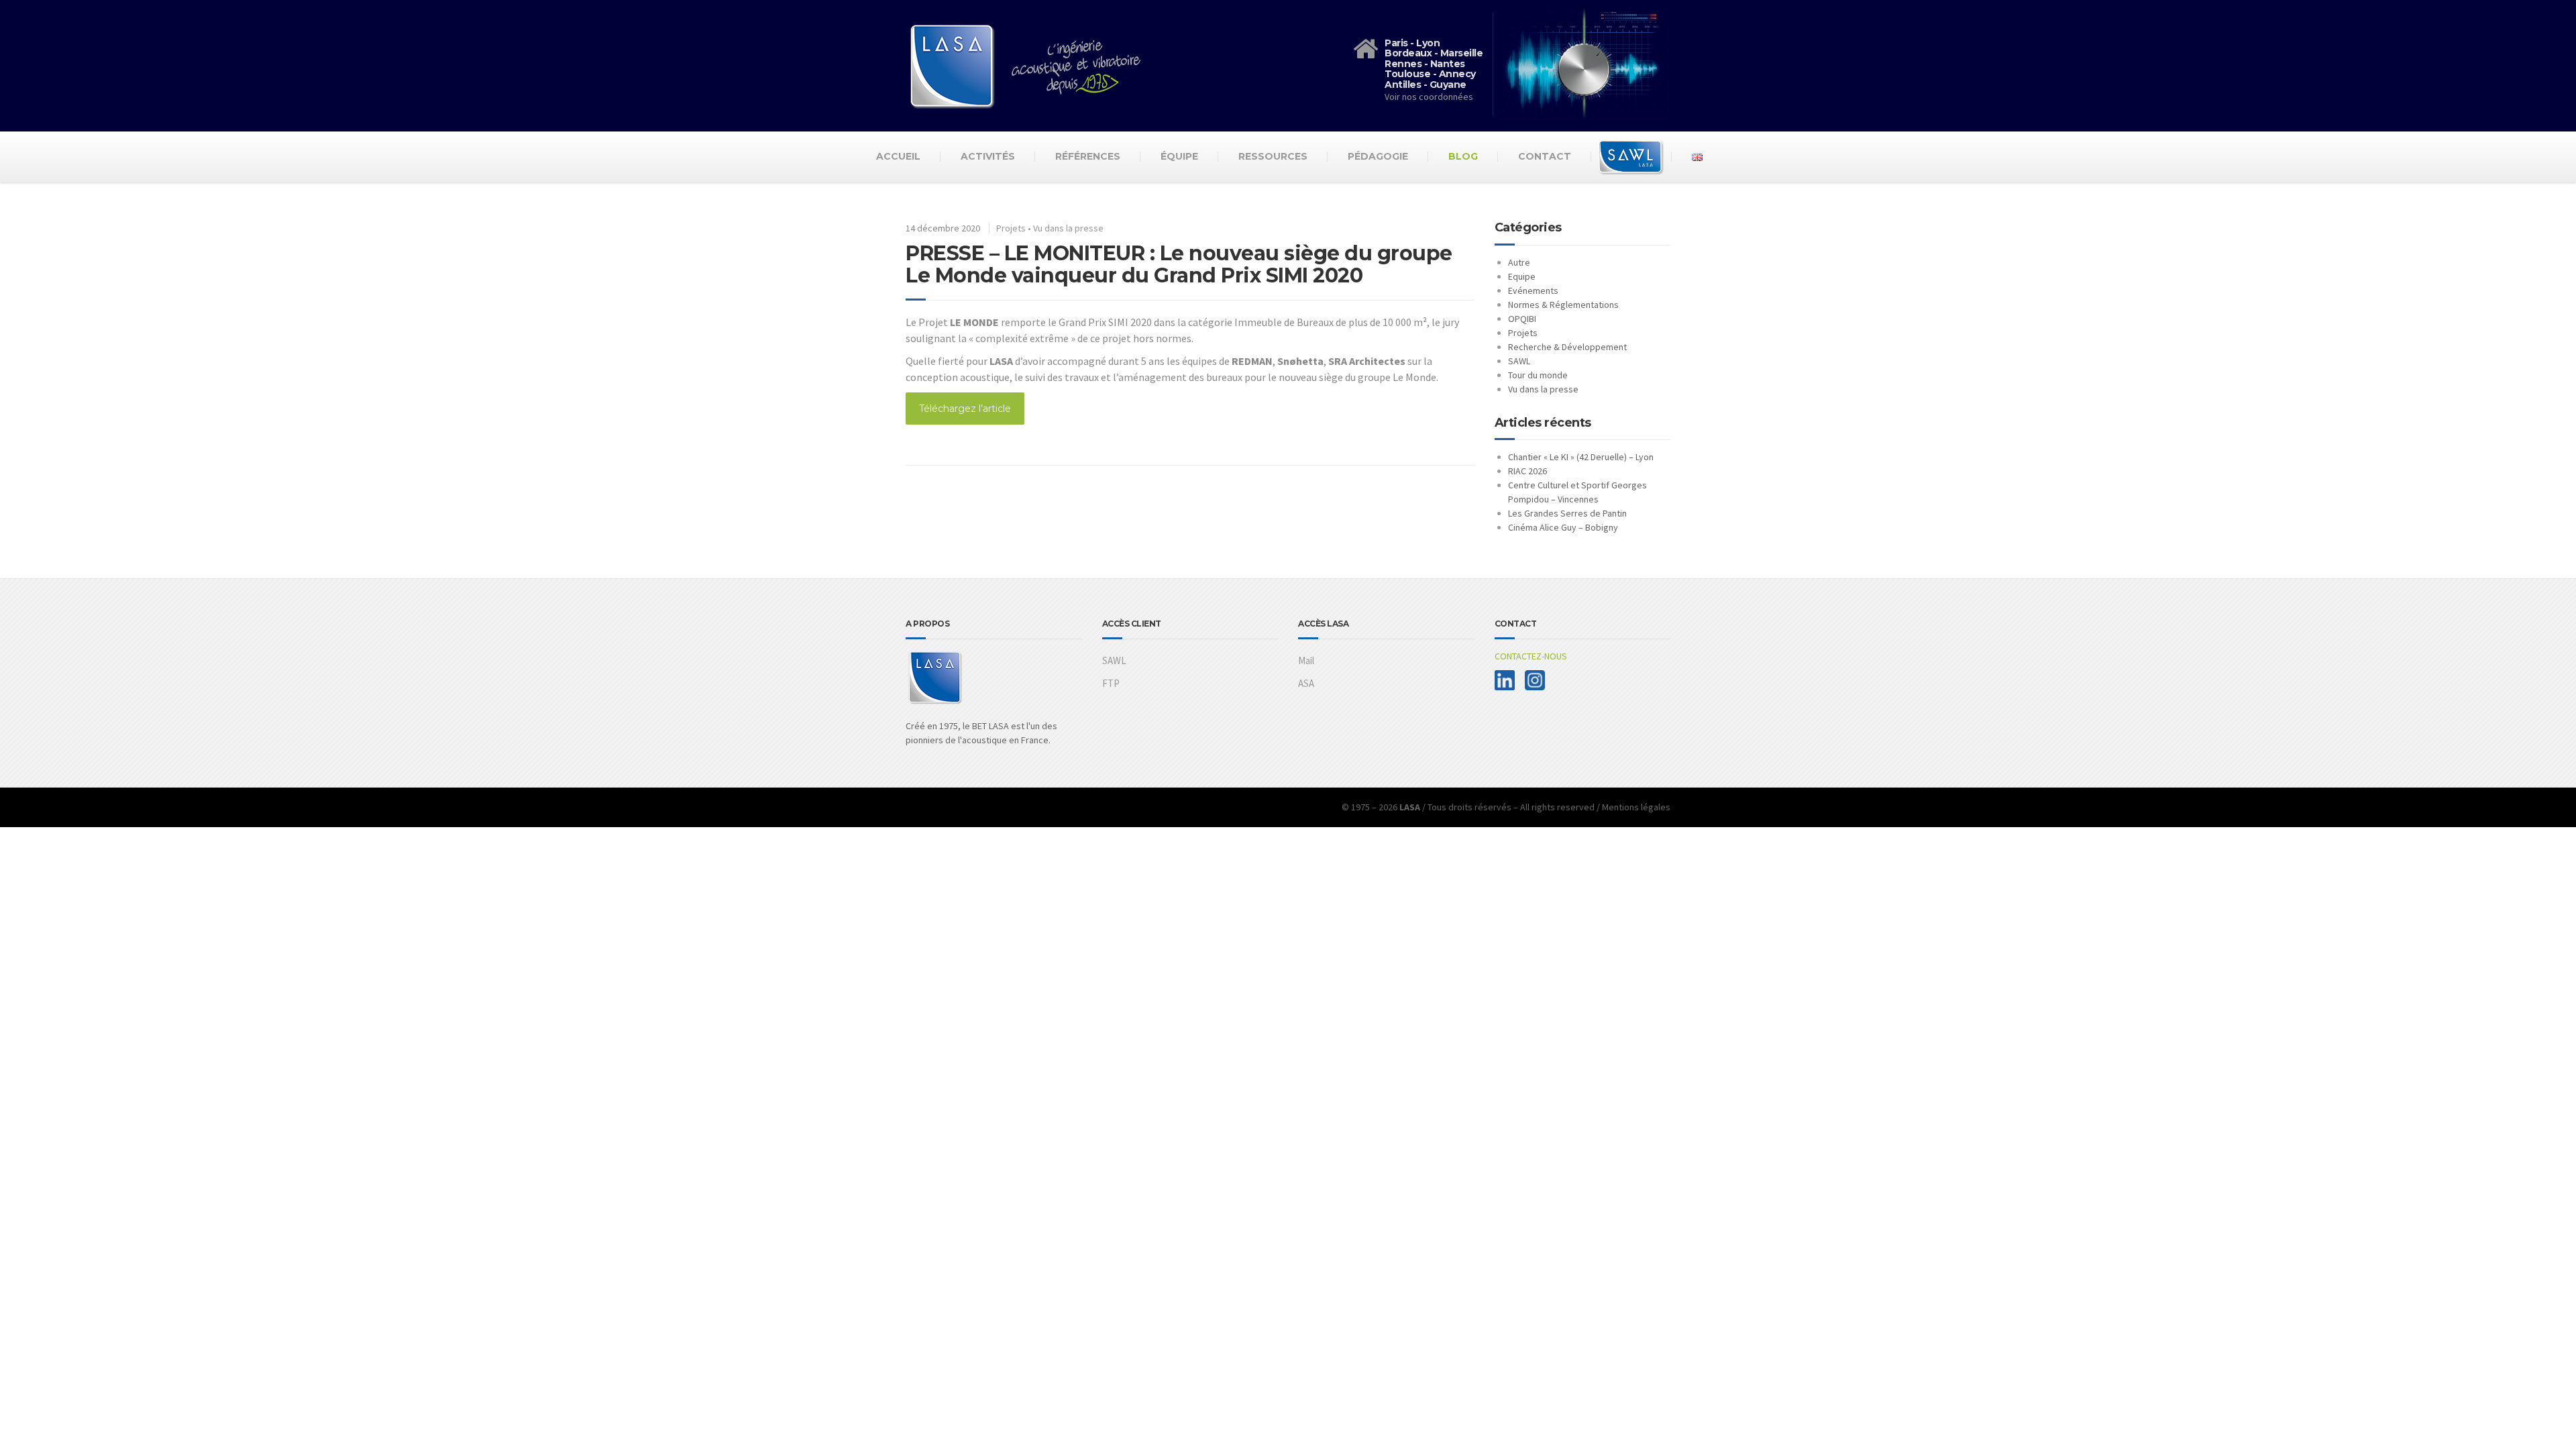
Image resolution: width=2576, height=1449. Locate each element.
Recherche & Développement (1567, 347)
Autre (1519, 262)
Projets (1011, 228)
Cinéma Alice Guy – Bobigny (1563, 527)
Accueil (898, 156)
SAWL (1519, 361)
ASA (1306, 683)
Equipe (1522, 276)
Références (1088, 156)
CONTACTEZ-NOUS (1531, 656)
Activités (988, 156)
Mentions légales (1636, 807)
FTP (1111, 683)
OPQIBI (1522, 319)
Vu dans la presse (1068, 228)
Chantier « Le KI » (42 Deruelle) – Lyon (1581, 457)
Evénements (1533, 290)
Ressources (1273, 156)
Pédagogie (1378, 156)
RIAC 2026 (1527, 471)
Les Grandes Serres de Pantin (1567, 513)
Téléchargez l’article (965, 409)
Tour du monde (1538, 375)
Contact (1545, 156)
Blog (1463, 156)
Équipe (1179, 156)
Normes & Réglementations (1563, 305)
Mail (1306, 660)
